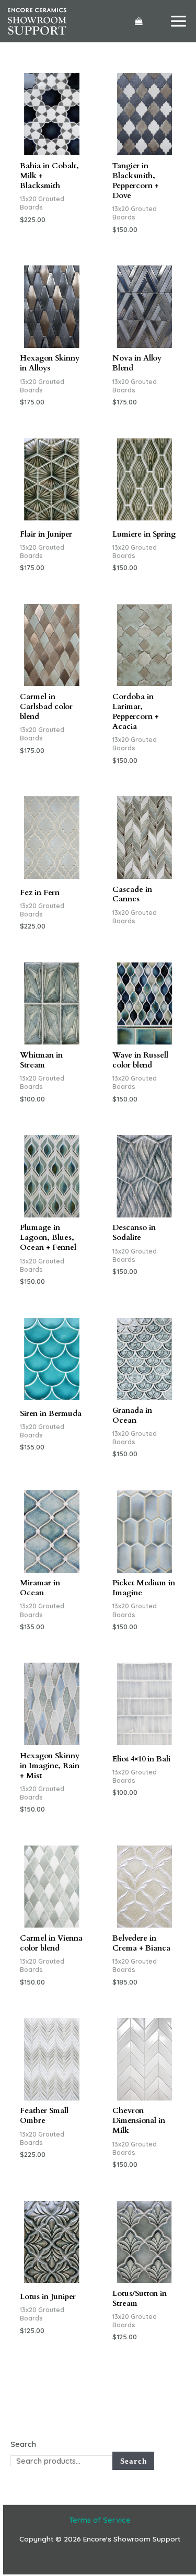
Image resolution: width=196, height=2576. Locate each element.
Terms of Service (100, 2520)
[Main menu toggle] (178, 21)
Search (23, 2444)
